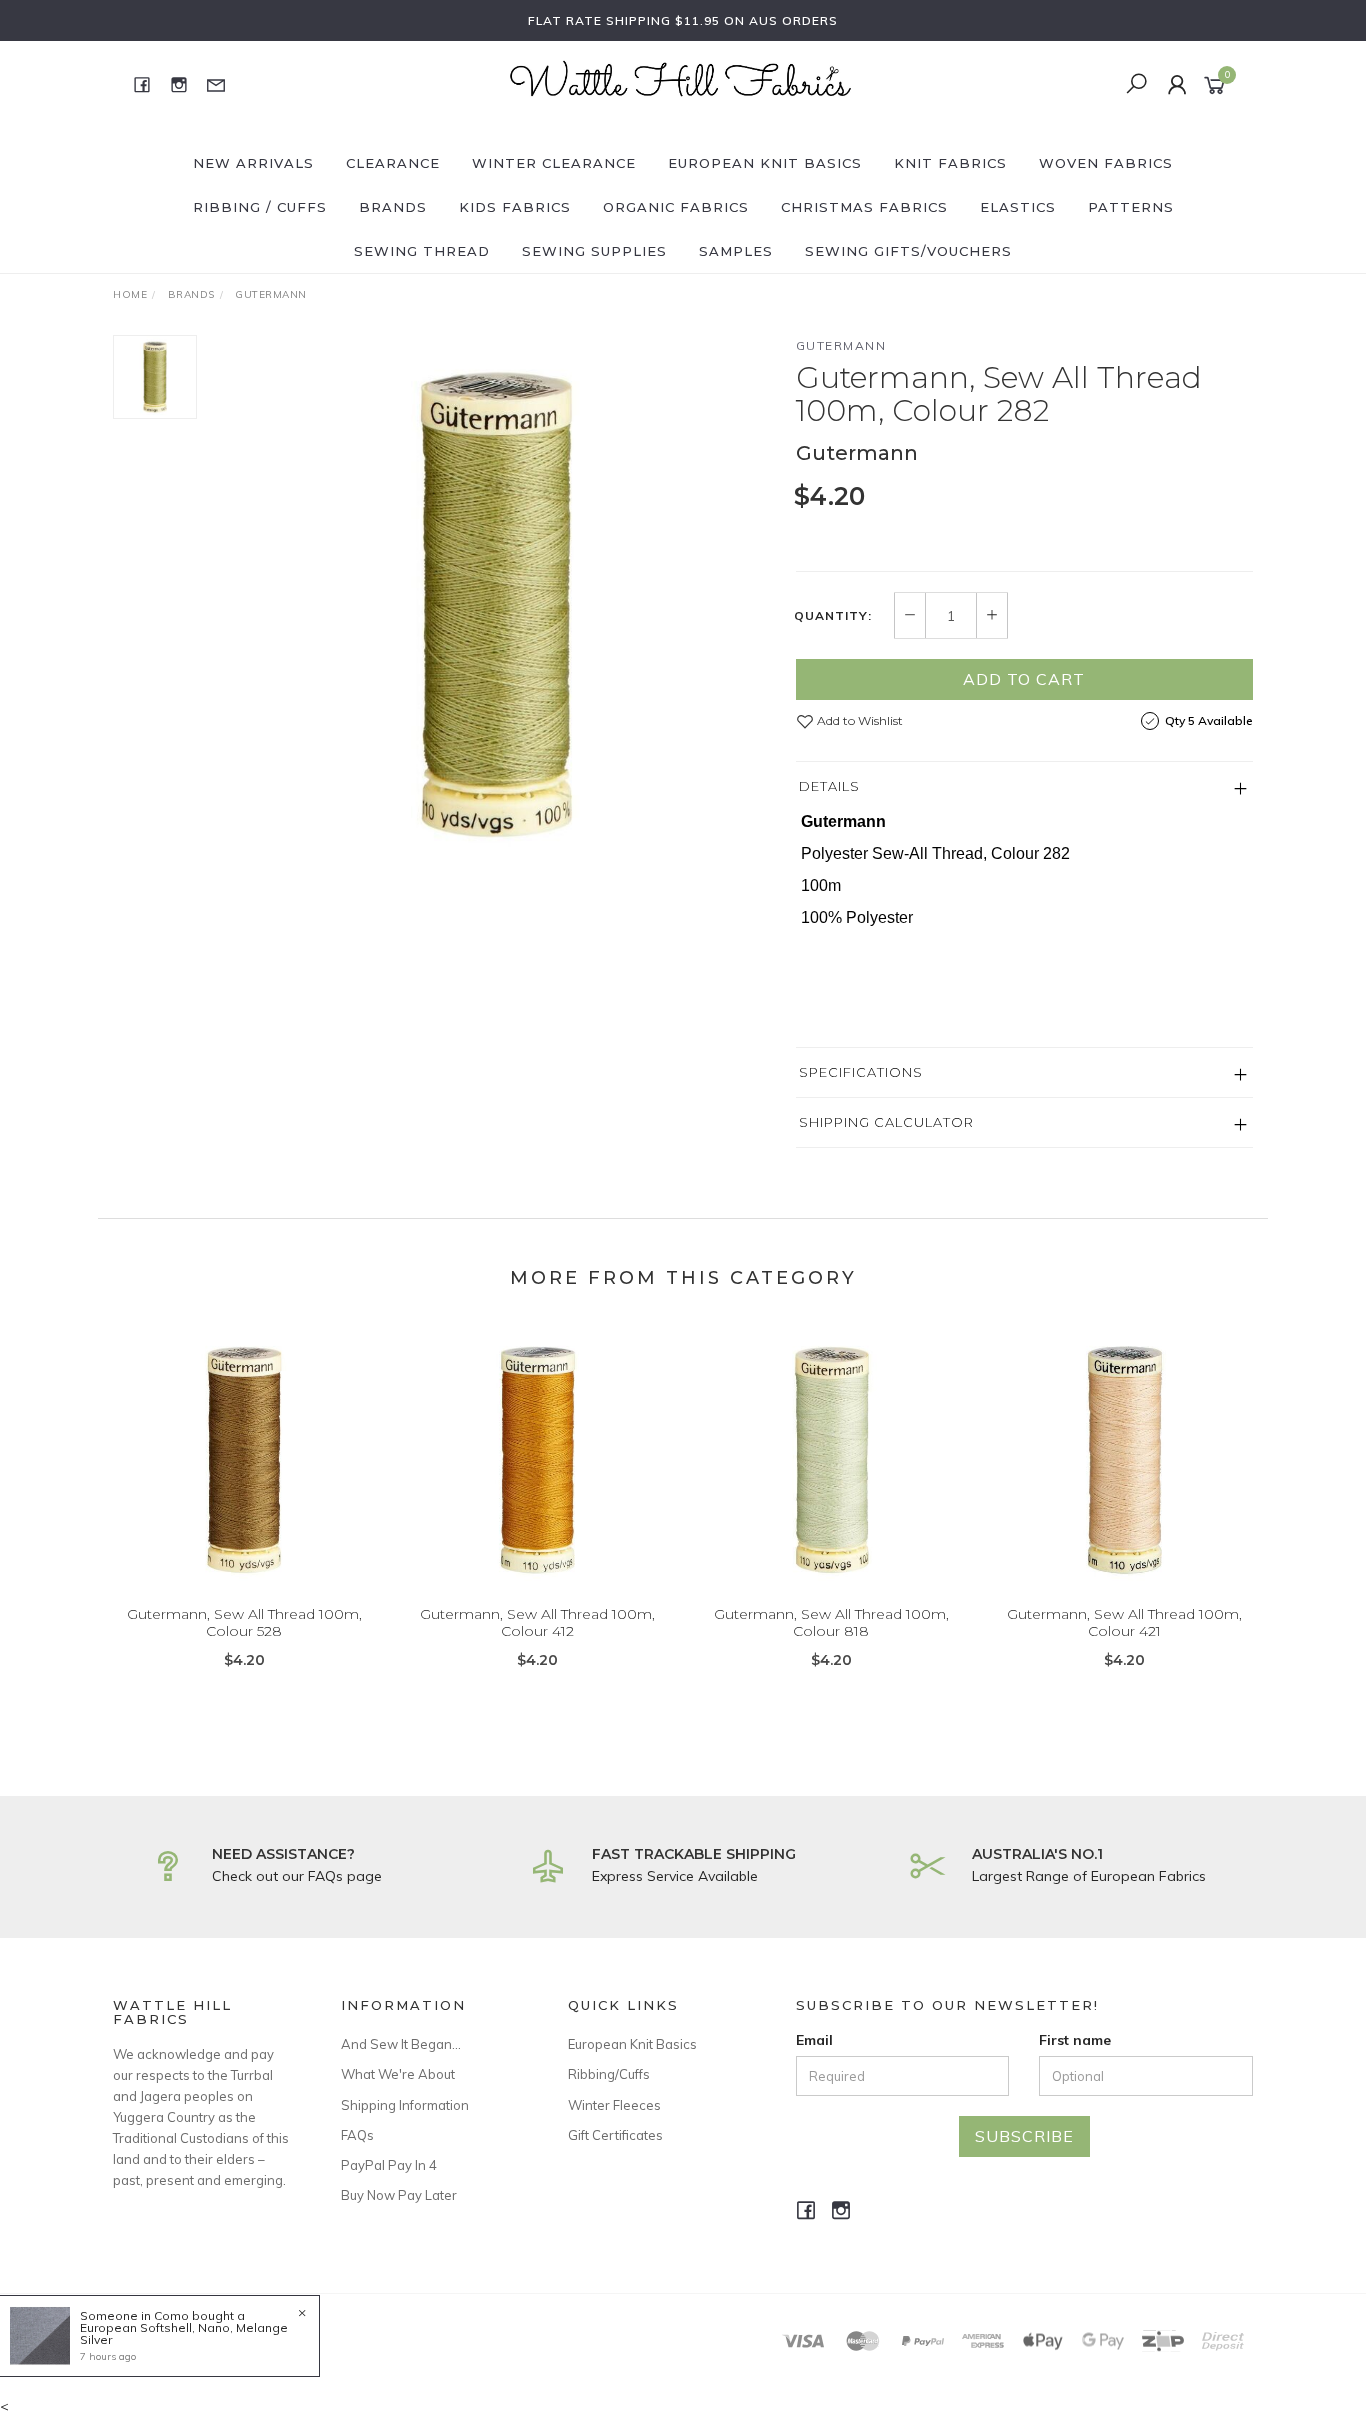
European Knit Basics (765, 163)
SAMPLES (736, 251)
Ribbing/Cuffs (609, 2074)
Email (814, 2040)
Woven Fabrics (1106, 163)
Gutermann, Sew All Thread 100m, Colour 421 (1124, 1622)
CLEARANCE (393, 163)
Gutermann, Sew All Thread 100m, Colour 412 (537, 1622)
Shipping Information (405, 2105)
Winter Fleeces (614, 2105)
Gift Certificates (615, 2135)
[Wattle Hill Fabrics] (681, 83)
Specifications (861, 1072)
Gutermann (841, 345)
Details (829, 786)
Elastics (1018, 207)
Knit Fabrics (950, 163)
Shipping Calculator (886, 1122)
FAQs (357, 2135)
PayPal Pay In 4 (389, 2165)
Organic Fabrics (676, 207)
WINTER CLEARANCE (554, 163)
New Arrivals (253, 163)
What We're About (398, 2074)
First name (1075, 2040)
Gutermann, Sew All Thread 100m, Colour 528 (244, 1622)
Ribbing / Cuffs (260, 207)
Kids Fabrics (515, 207)
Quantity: (833, 616)
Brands (393, 207)
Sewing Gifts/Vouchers (908, 251)
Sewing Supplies (594, 251)
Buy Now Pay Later (399, 2195)
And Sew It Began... (401, 2044)
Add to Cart (1024, 679)
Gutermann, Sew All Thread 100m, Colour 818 (831, 1622)
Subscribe (1024, 2136)
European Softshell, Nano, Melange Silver (184, 2333)
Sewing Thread (422, 251)
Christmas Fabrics (864, 207)
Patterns (1131, 207)
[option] (496, 604)
